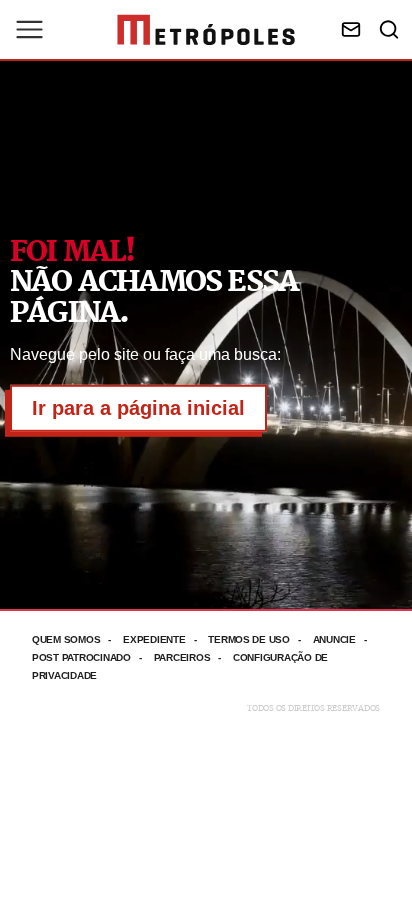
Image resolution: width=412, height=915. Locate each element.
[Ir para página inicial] (206, 30)
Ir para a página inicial (138, 408)
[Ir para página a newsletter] (351, 29)
